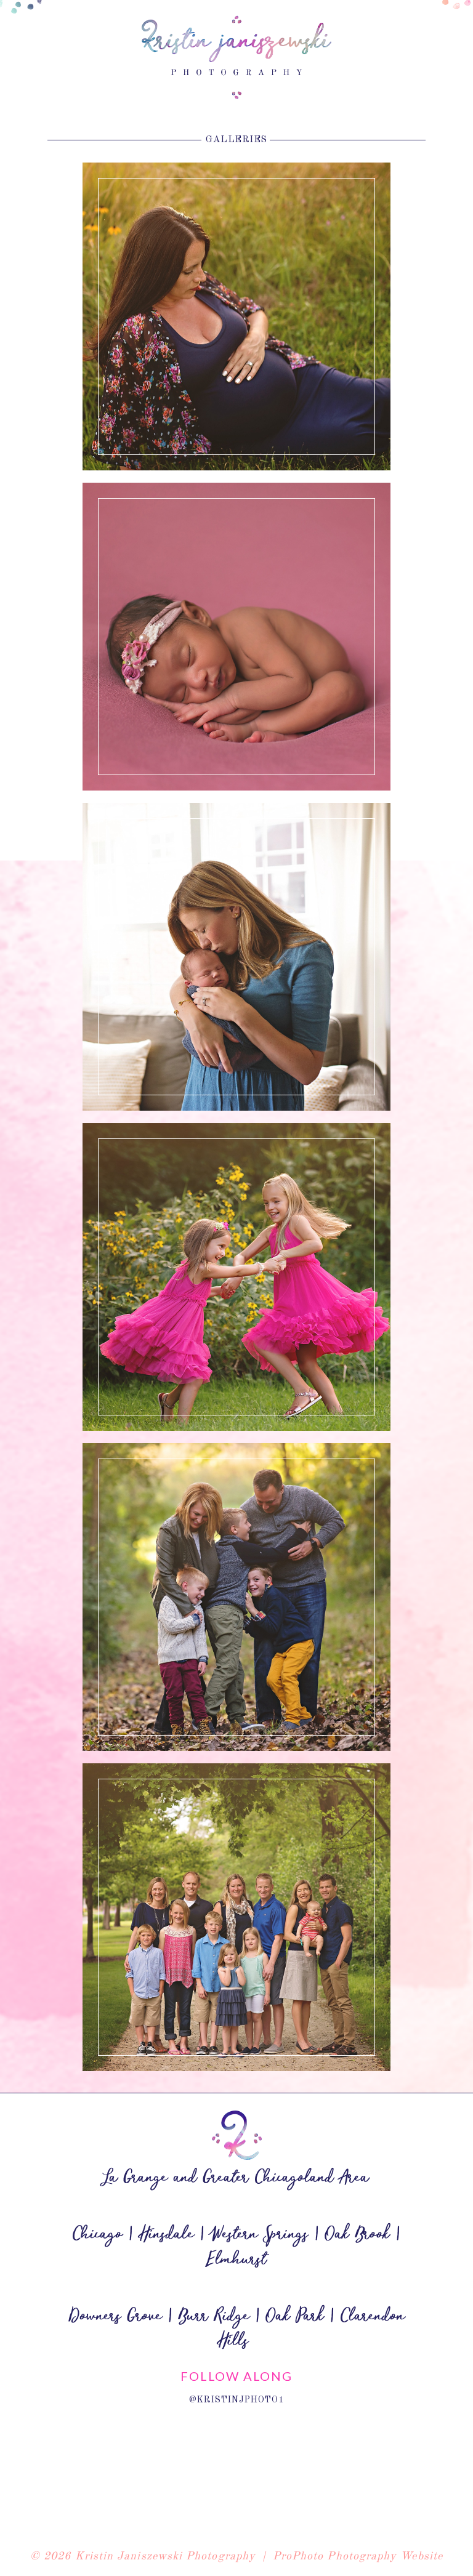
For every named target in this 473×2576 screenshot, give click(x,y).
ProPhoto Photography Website (358, 2556)
